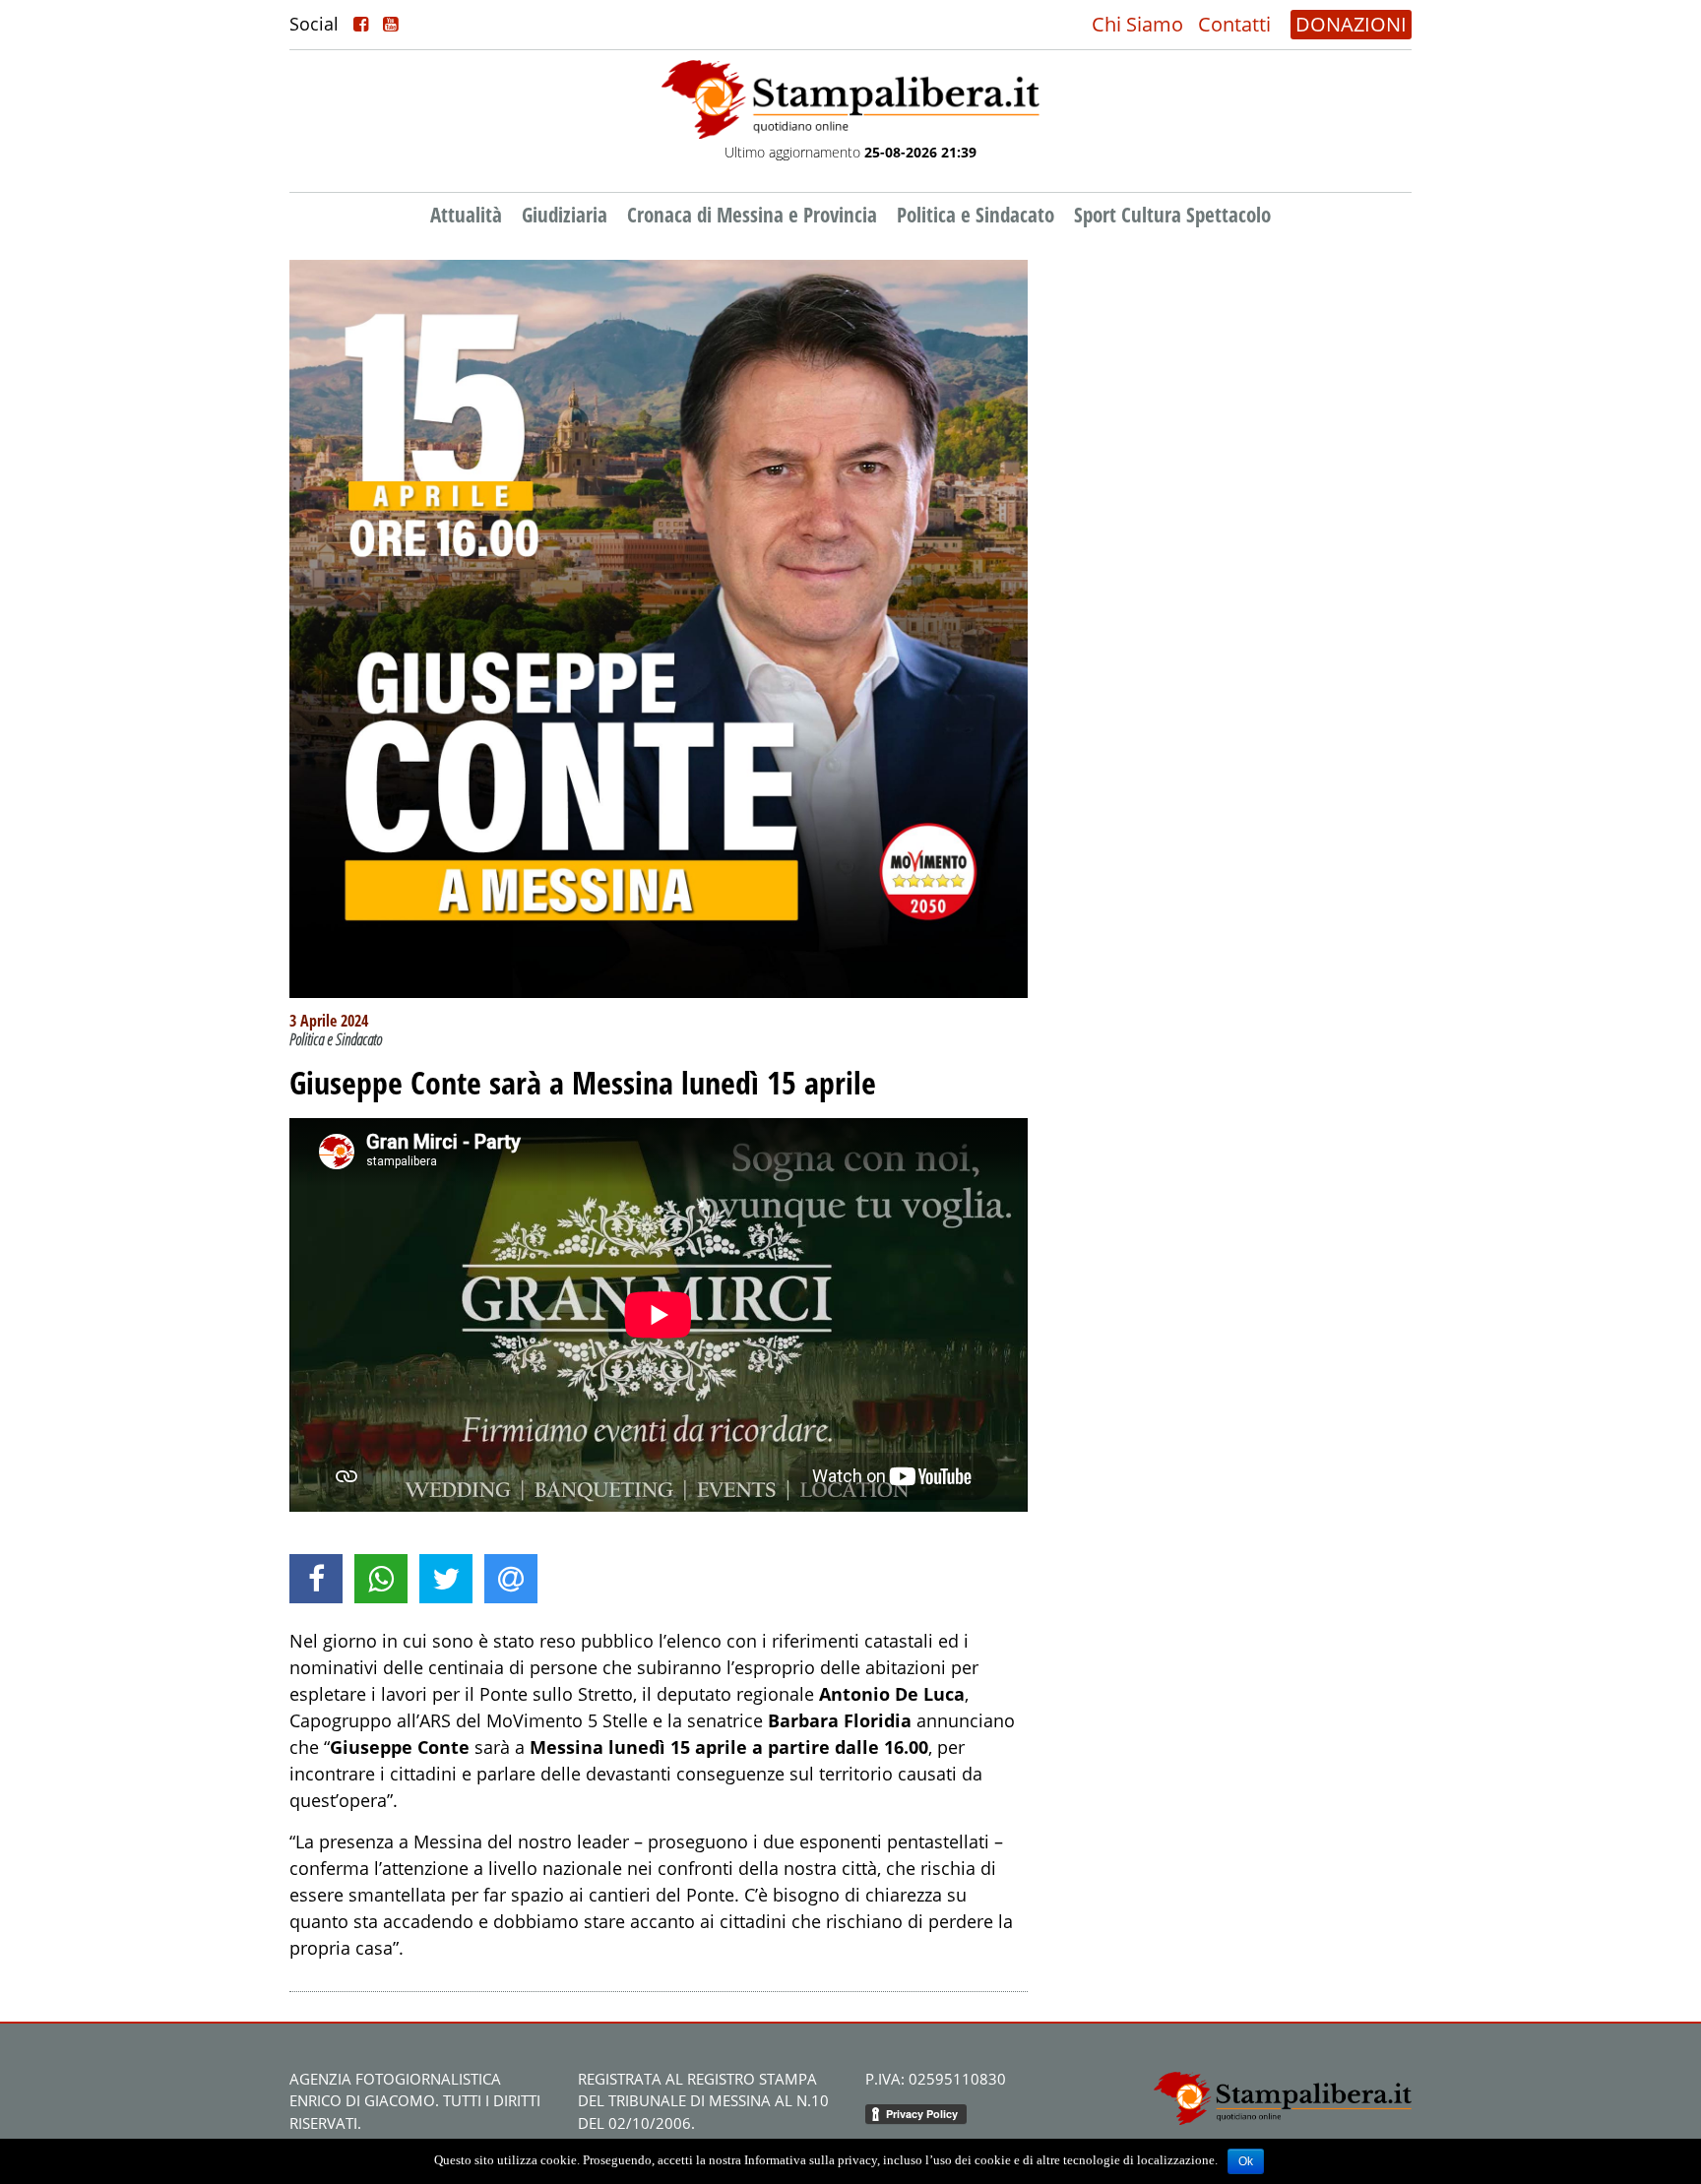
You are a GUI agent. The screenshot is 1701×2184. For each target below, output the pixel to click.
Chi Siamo (1137, 24)
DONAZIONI (1351, 24)
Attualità (466, 215)
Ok (1246, 2161)
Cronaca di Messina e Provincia (752, 215)
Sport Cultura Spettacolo (1172, 215)
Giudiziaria (565, 215)
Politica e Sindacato (976, 215)
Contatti (1234, 24)
